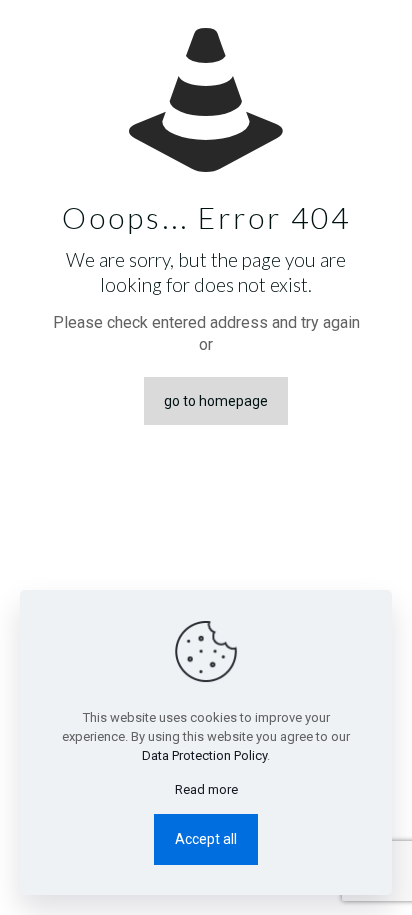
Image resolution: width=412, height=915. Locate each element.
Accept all (206, 839)
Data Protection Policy (204, 755)
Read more (206, 789)
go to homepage (216, 401)
